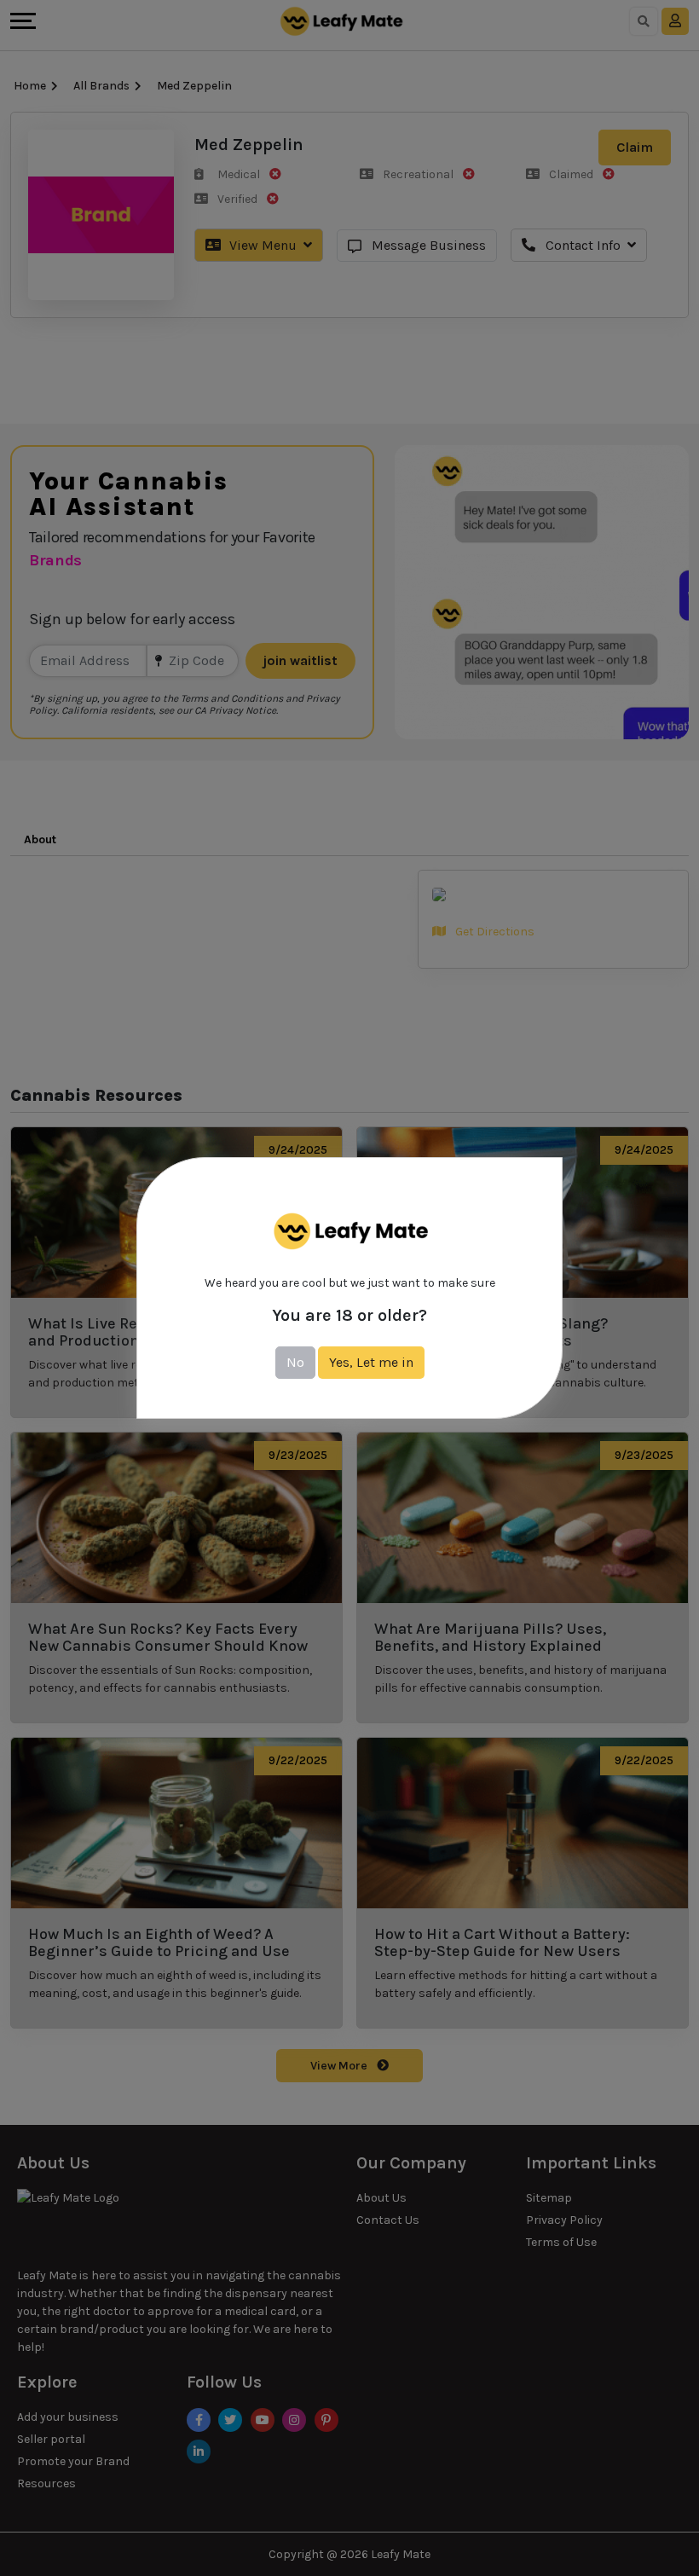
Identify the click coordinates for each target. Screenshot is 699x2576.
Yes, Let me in (371, 1362)
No (295, 1362)
